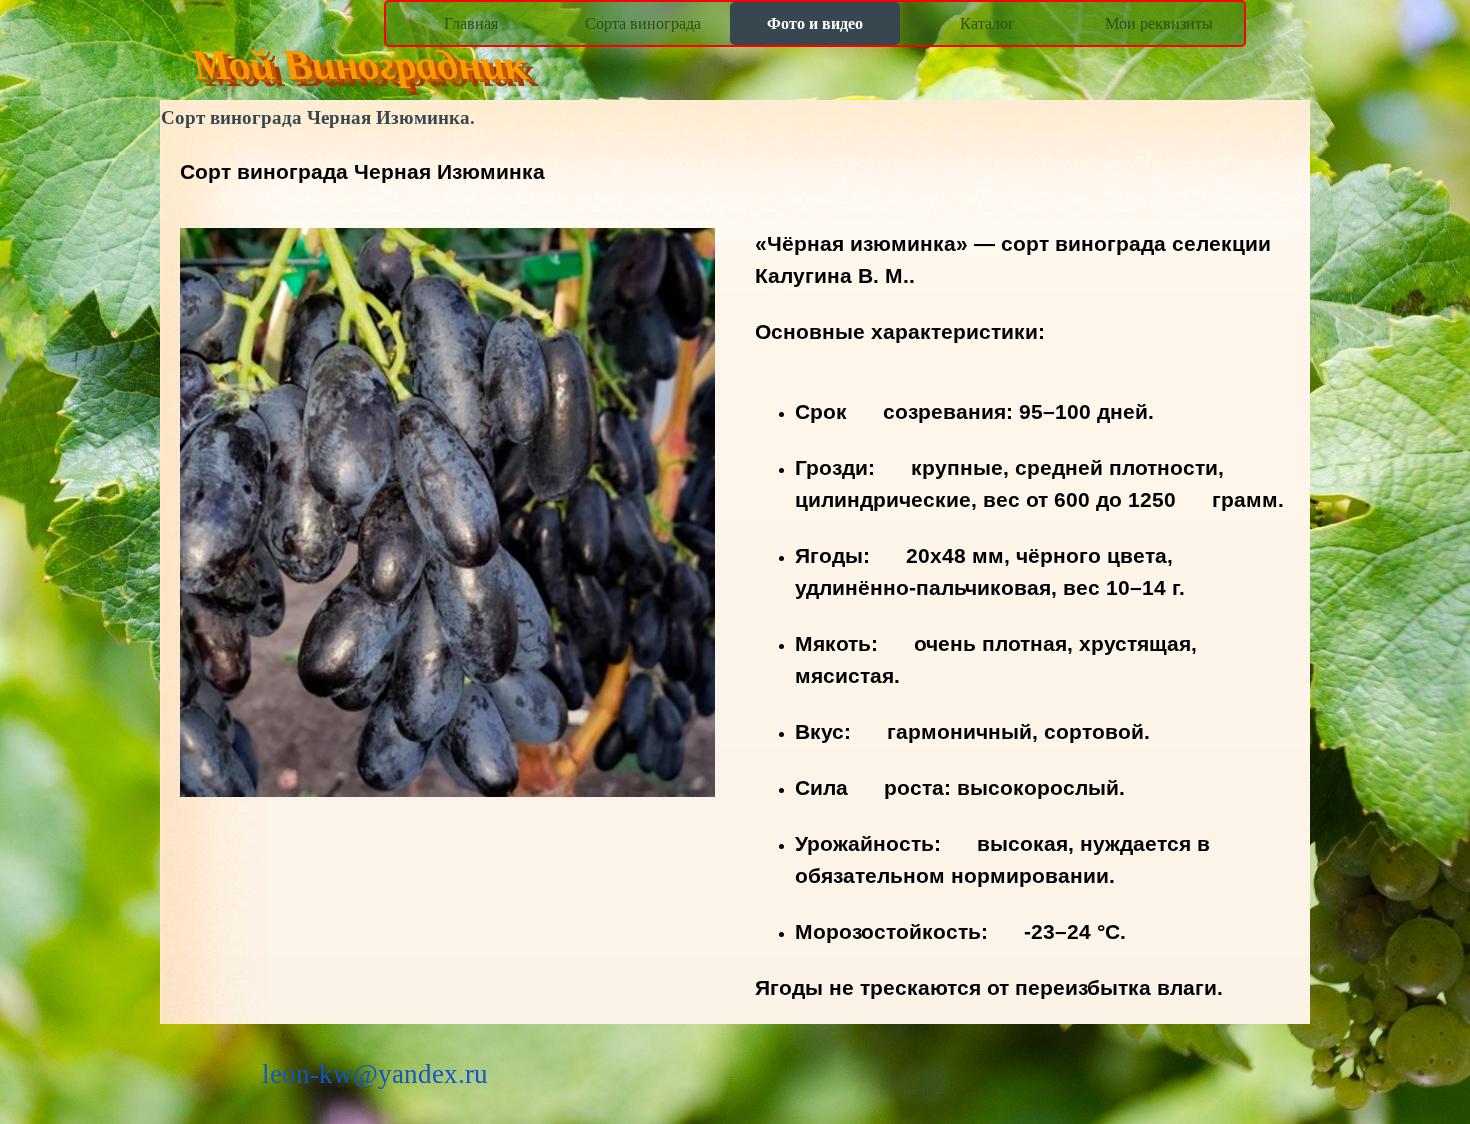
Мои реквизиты (1159, 23)
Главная (471, 23)
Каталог (987, 23)
